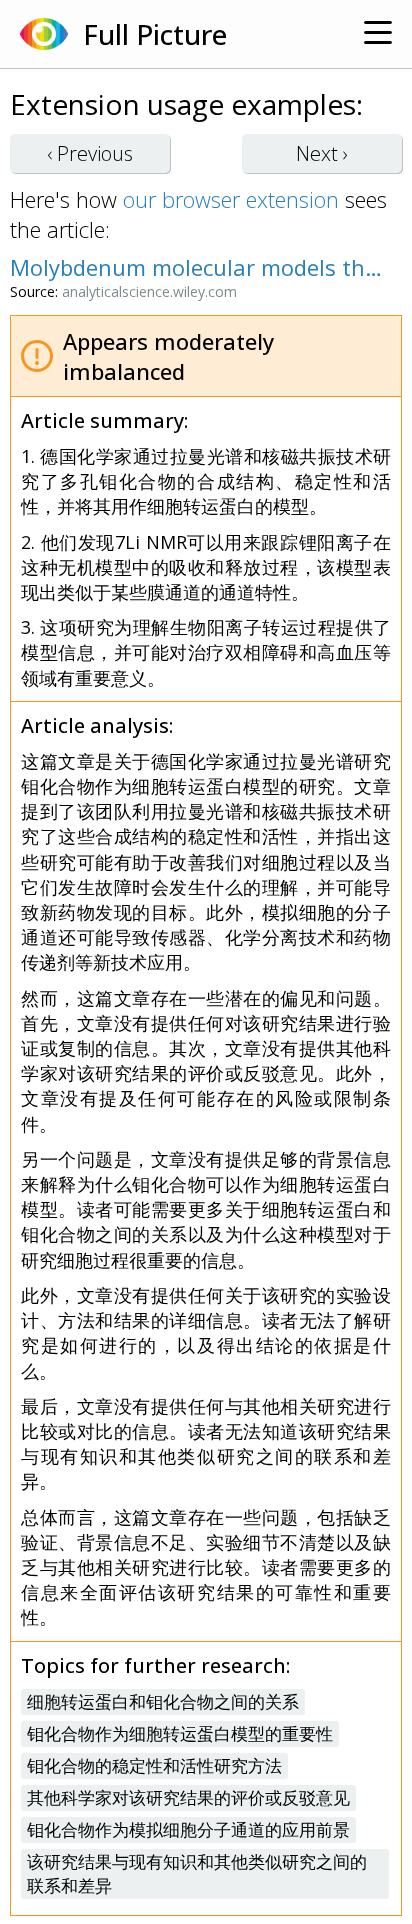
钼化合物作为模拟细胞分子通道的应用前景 (188, 1829)
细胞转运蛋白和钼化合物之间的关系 (163, 1701)
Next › (322, 153)
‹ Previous (90, 153)
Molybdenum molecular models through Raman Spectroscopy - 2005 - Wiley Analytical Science (196, 267)
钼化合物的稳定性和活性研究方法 (154, 1765)
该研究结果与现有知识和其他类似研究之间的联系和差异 (197, 1873)
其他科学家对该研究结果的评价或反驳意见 (188, 1797)
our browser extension (231, 199)
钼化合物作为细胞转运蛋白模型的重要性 (180, 1733)
